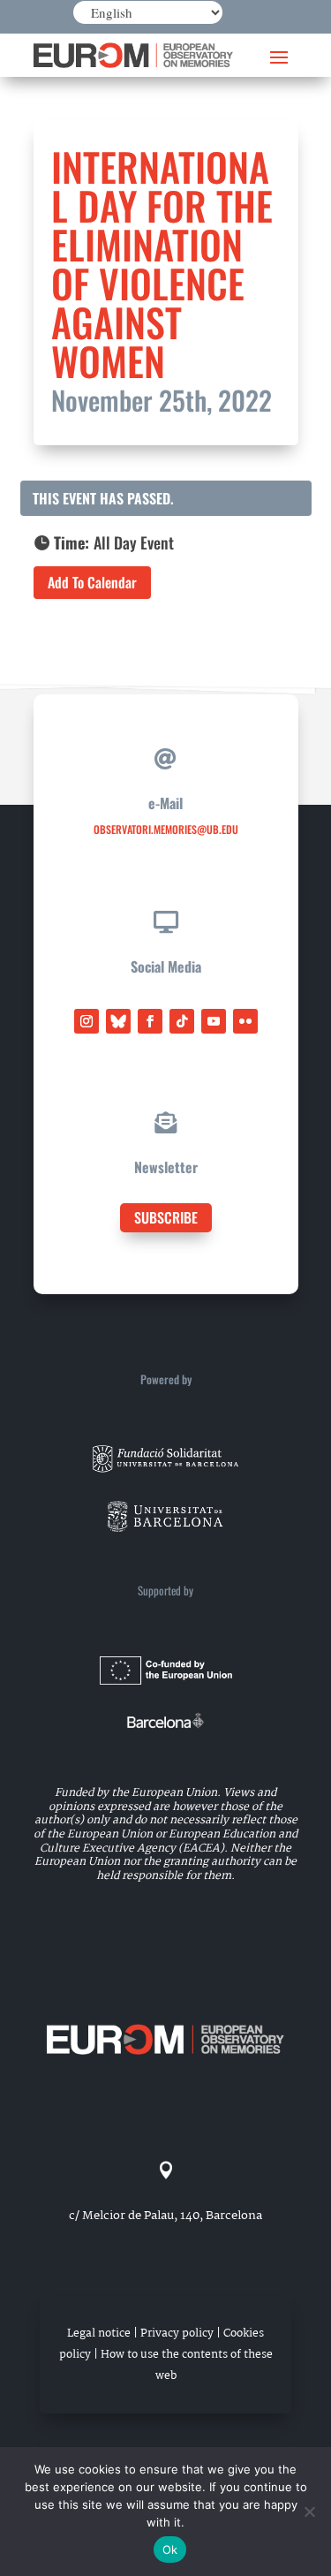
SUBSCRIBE (166, 1217)
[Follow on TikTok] (182, 1021)
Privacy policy (177, 2334)
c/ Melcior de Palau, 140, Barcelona (165, 2216)
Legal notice (99, 2334)
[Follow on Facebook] (150, 1021)
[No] (309, 2512)
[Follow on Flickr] (245, 1021)
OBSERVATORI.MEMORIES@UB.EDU (166, 829)
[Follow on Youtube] (214, 1021)
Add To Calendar (92, 582)
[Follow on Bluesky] (118, 1021)
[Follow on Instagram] (87, 1021)
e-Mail (165, 803)
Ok (170, 2549)
